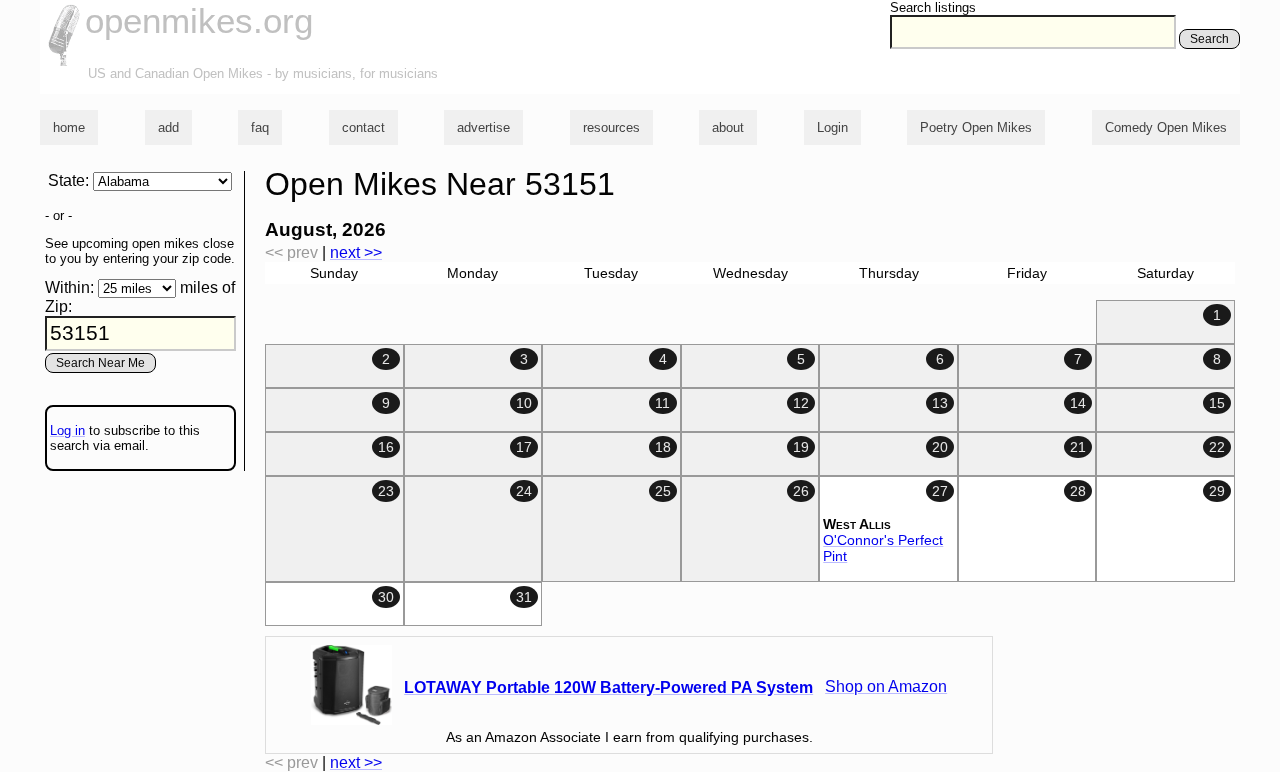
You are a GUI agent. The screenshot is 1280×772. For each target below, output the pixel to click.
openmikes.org (199, 20)
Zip (56, 306)
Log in (67, 430)
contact (363, 127)
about (728, 127)
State (66, 180)
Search (1209, 39)
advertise (483, 127)
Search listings (933, 7)
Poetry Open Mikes (976, 127)
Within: (69, 287)
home (69, 127)
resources (611, 127)
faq (260, 127)
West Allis (857, 524)
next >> (356, 252)
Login (832, 127)
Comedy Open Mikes (1166, 127)
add (168, 127)
